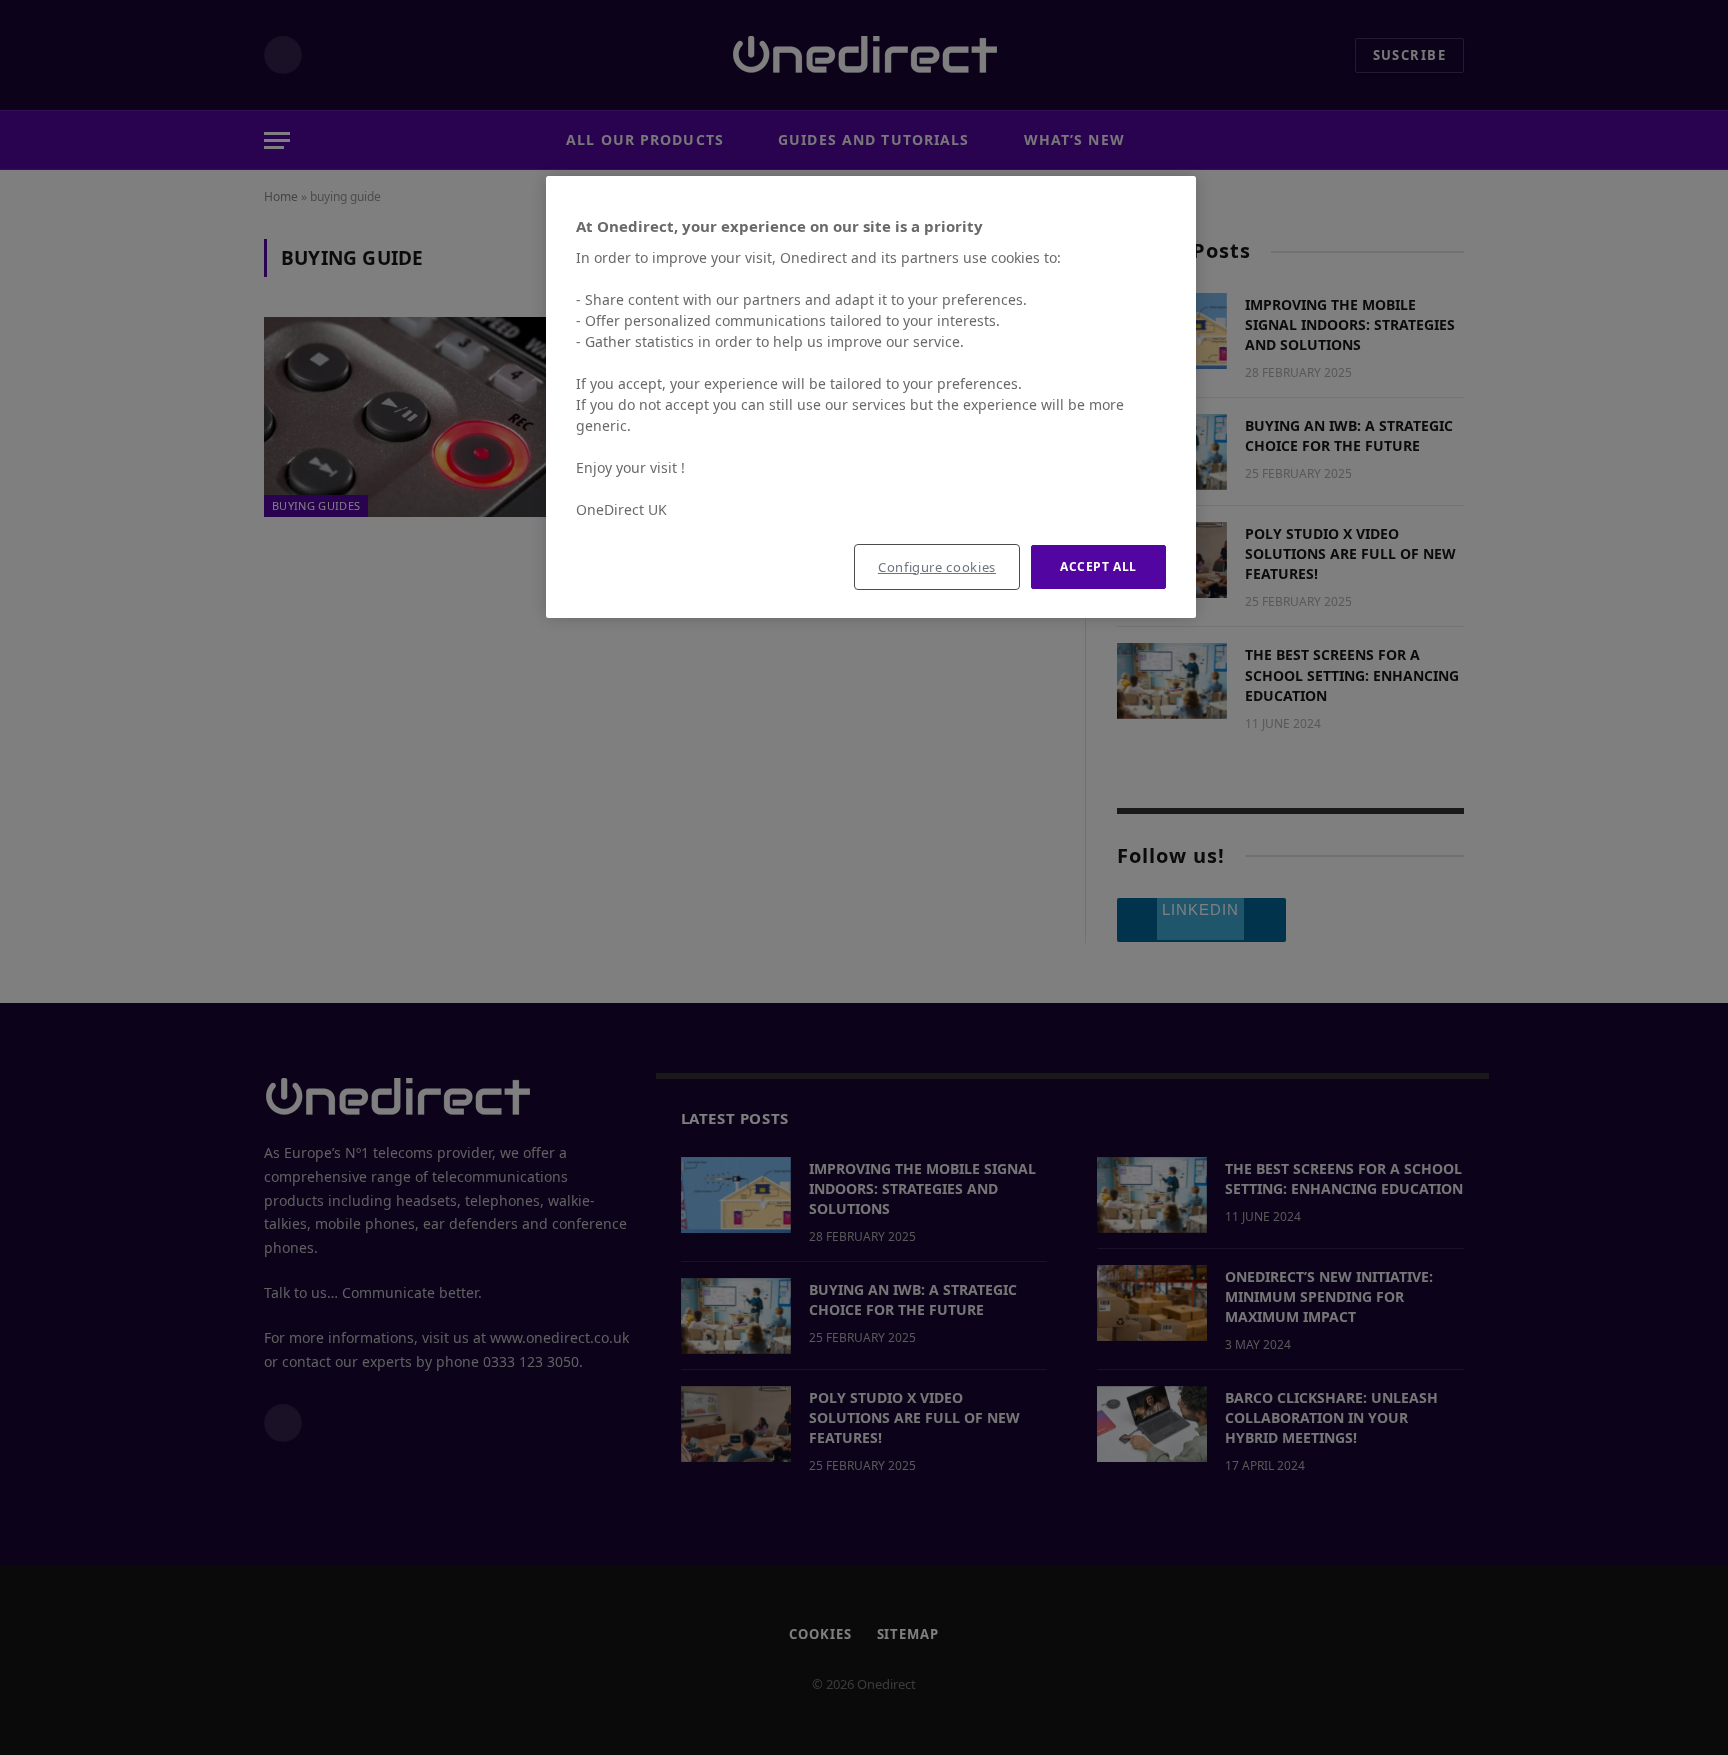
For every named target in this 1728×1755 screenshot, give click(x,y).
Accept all (1098, 566)
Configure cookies (937, 567)
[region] (871, 397)
